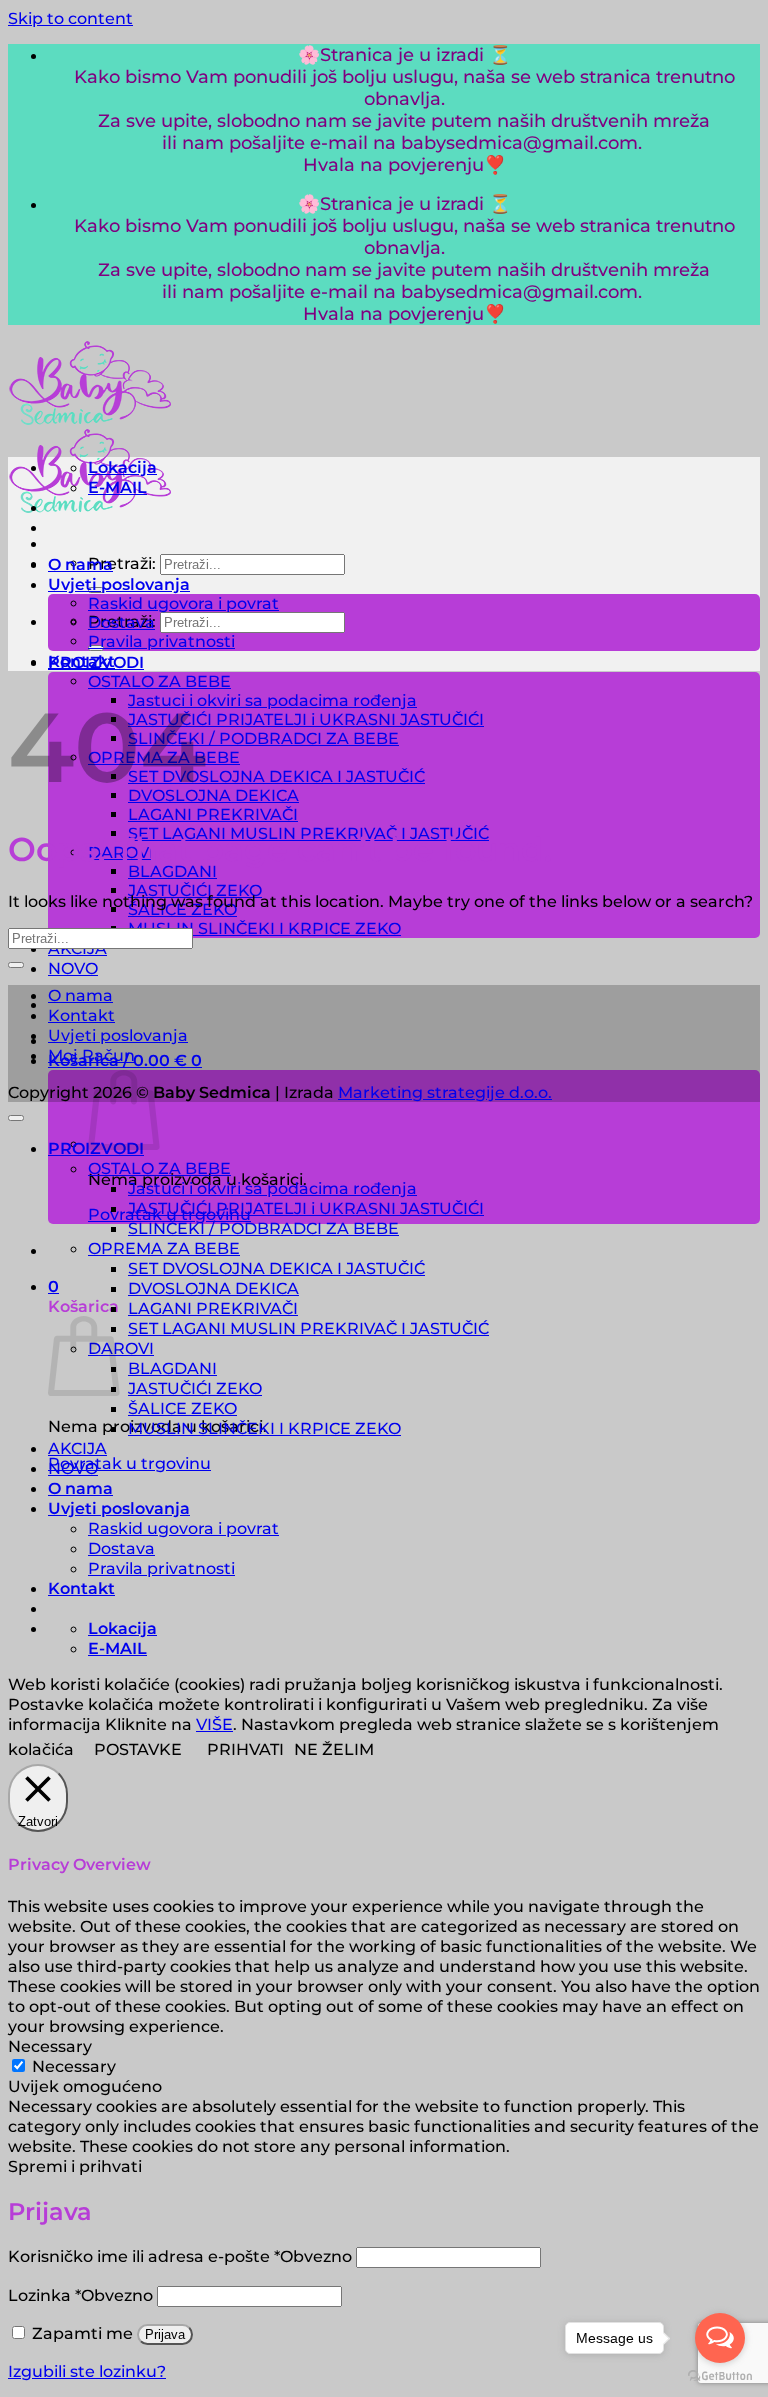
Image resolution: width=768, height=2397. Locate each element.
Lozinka (80, 2295)
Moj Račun (91, 1055)
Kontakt (81, 661)
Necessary (74, 2066)
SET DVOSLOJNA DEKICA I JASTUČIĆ (276, 776)
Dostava (121, 622)
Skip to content (70, 18)
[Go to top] (16, 1118)
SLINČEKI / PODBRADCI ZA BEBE (263, 738)
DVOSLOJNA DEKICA (213, 795)
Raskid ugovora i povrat (183, 603)
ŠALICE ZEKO (182, 1408)
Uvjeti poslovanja (119, 584)
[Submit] (16, 965)
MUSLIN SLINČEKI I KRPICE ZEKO (264, 928)
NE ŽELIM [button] (334, 1749)
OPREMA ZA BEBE (164, 1248)
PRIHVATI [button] (245, 1749)
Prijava (165, 2334)
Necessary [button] (50, 2046)
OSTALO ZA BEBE (159, 681)
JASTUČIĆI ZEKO (195, 1388)
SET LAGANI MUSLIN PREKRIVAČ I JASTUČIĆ (308, 1328)
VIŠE (214, 1724)
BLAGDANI (172, 871)
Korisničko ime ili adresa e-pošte (180, 2256)
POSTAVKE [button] (138, 1749)
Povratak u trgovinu (129, 1463)
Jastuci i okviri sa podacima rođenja (272, 700)
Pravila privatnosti (161, 641)
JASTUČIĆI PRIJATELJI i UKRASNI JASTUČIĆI (306, 719)
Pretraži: (122, 563)
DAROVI (121, 1348)
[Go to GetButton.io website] (720, 2376)
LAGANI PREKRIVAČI (213, 814)
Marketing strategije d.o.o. (445, 1092)
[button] (53, 1286)
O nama (80, 564)
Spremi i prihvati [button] (75, 2166)
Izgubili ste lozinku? (87, 2371)
